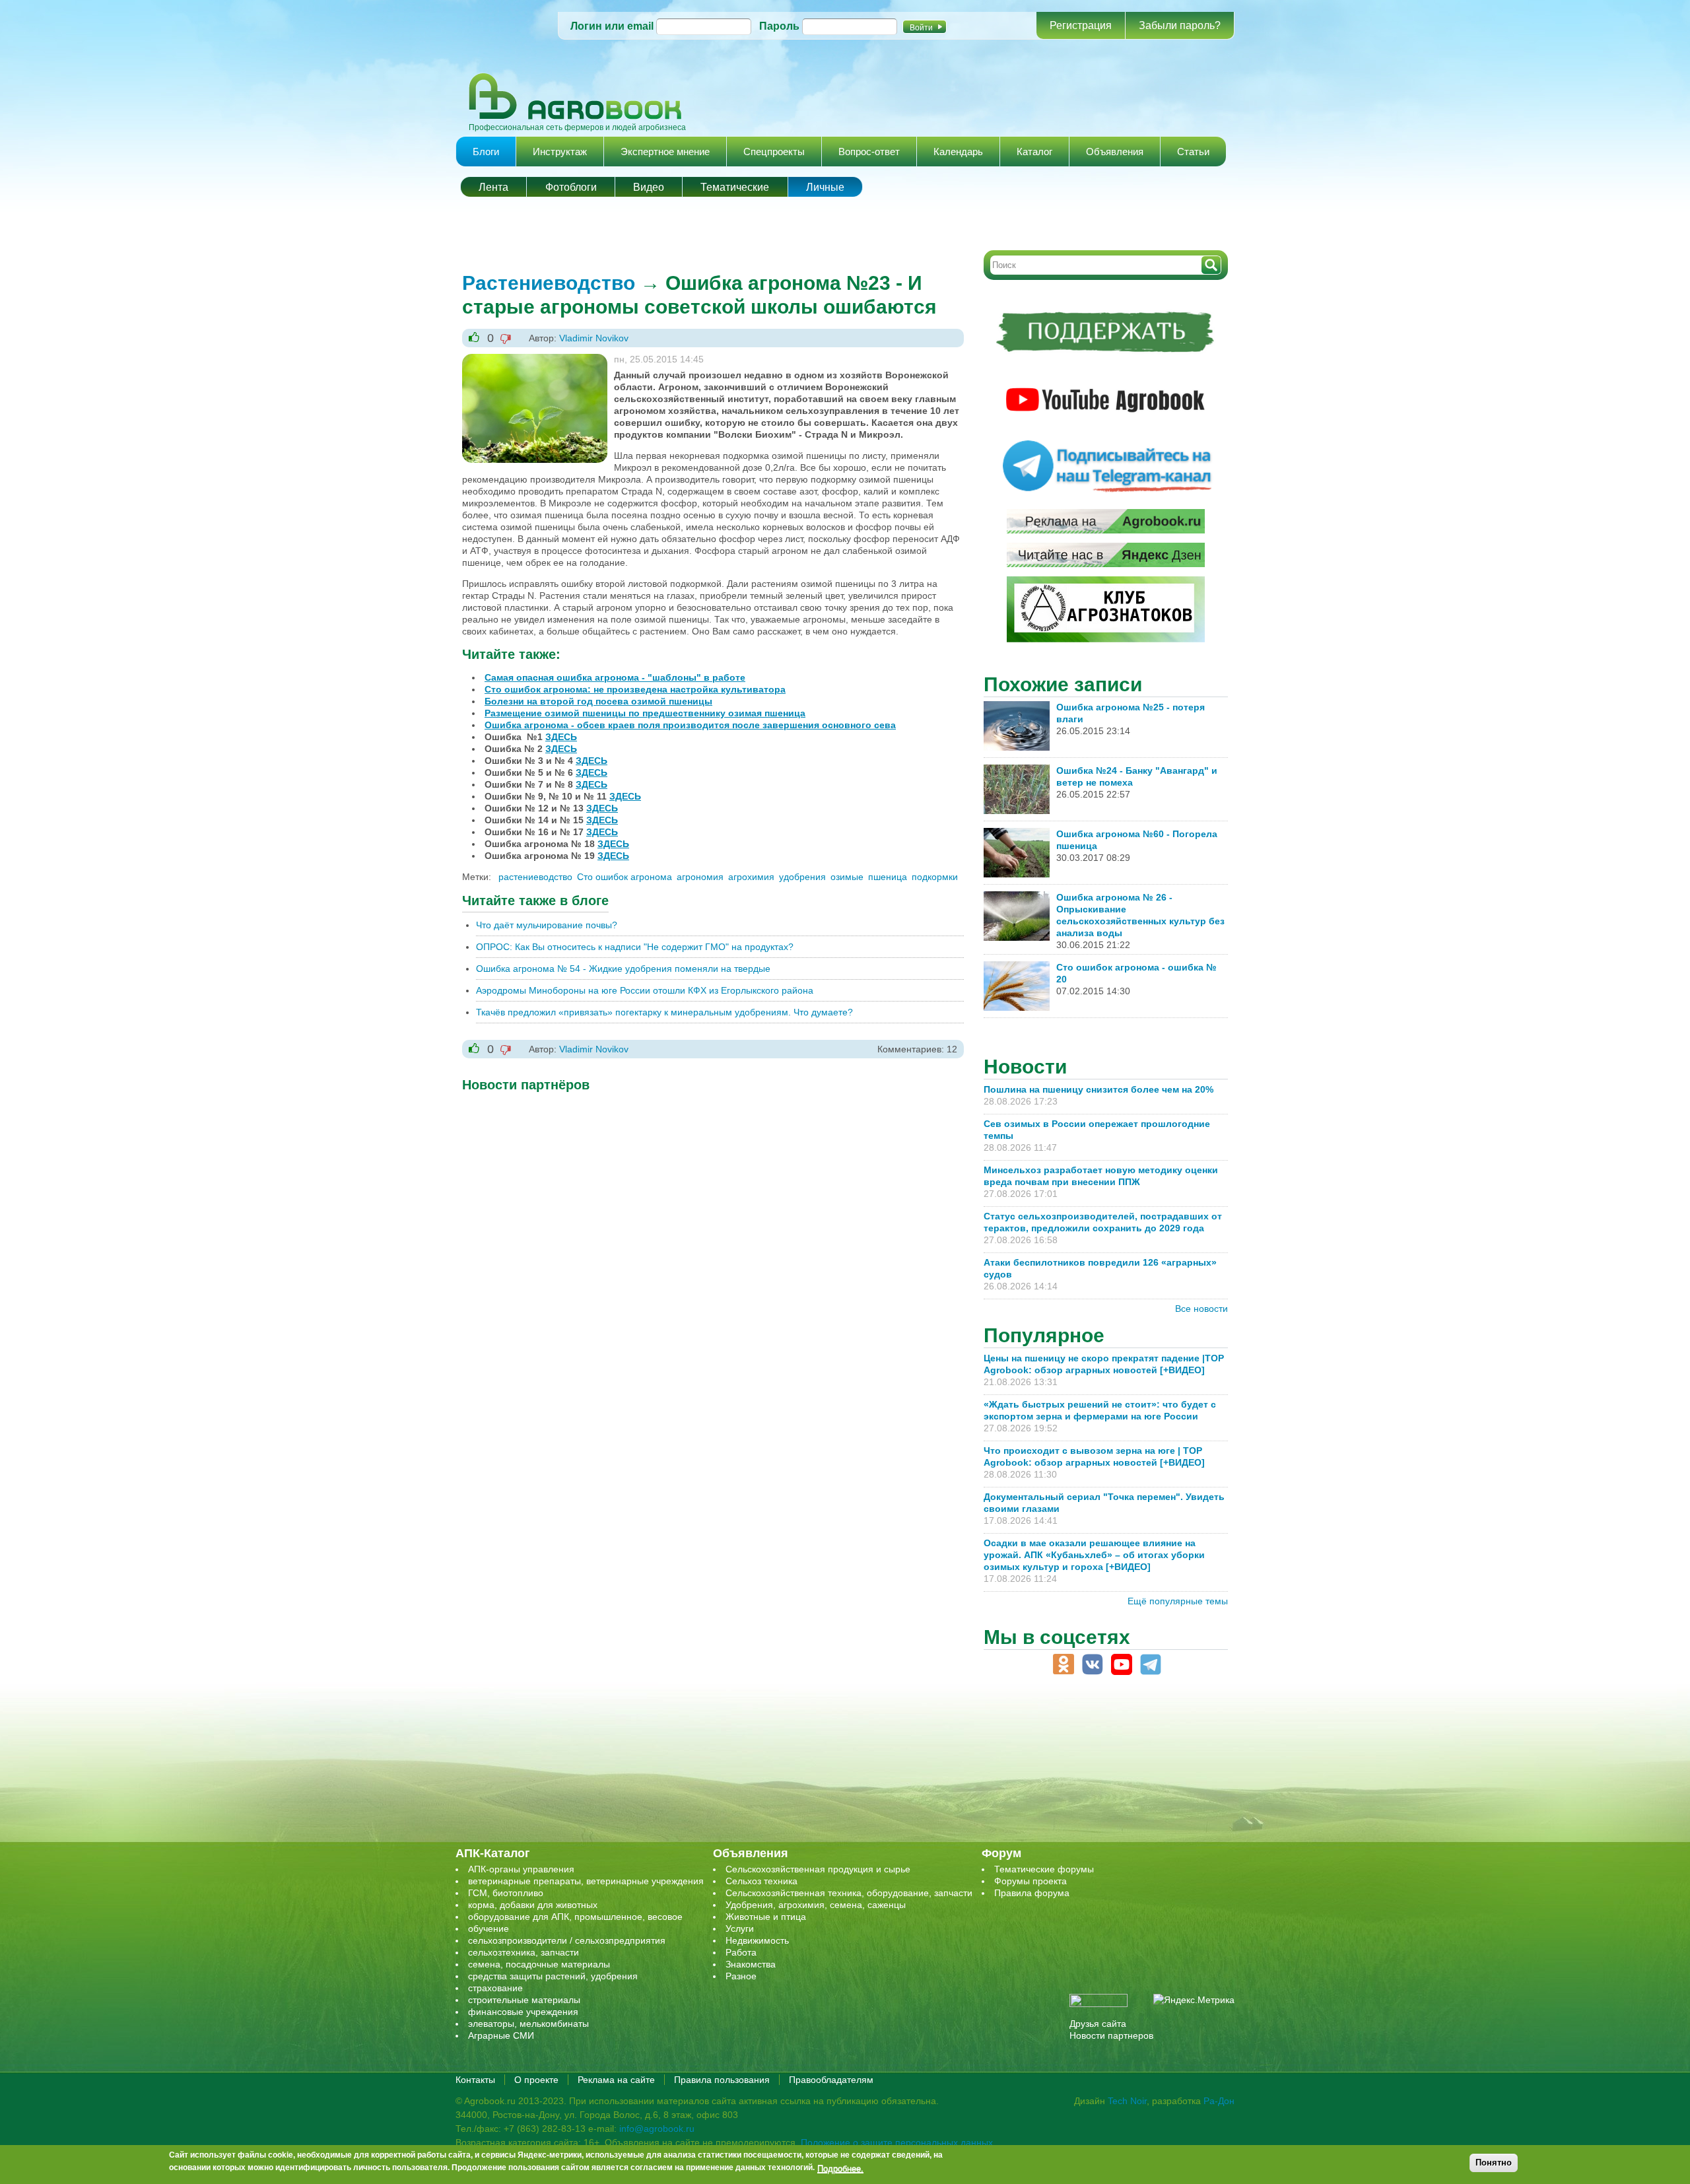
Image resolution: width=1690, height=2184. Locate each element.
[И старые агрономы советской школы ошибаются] (535, 360)
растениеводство (535, 877)
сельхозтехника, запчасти (524, 1952)
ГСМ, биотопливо (506, 1893)
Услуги (740, 1928)
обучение (489, 1928)
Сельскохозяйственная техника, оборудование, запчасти (849, 1893)
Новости (1025, 1067)
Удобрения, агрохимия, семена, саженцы (816, 1905)
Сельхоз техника (761, 1881)
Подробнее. (840, 2167)
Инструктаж (560, 152)
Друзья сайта (1098, 2024)
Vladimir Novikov (594, 338)
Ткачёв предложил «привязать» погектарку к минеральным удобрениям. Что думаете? (664, 1012)
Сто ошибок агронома (625, 877)
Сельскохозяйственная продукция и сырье (818, 1869)
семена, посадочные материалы (539, 1964)
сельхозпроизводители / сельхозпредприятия (567, 1940)
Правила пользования (722, 2080)
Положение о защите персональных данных (897, 2142)
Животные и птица (766, 1917)
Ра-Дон (1219, 2101)
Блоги (486, 152)
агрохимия (751, 877)
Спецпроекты (774, 152)
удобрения (802, 877)
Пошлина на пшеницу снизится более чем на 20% (1101, 1089)
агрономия (700, 877)
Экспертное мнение (665, 152)
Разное (741, 1976)
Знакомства (751, 1964)
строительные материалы (524, 2000)
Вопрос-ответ (869, 152)
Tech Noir (1127, 2101)
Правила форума (1032, 1893)
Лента (493, 187)
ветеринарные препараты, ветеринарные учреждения (586, 1881)
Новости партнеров (1111, 2035)
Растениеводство (549, 283)
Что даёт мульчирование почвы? (547, 925)
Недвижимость (757, 1940)
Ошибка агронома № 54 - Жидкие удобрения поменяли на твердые (623, 969)
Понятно (1494, 2163)
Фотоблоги (571, 187)
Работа (741, 1952)
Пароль (779, 26)
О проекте (536, 2080)
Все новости (1201, 1309)
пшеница (888, 877)
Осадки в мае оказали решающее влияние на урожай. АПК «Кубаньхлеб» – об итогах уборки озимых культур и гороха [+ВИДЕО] (1094, 1555)
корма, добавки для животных (533, 1905)
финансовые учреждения (523, 2012)
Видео (649, 187)
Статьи (1193, 152)
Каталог (1034, 152)
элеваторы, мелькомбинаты (528, 2024)
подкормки (935, 877)
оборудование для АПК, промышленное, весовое (575, 1917)
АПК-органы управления (521, 1869)
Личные (825, 187)
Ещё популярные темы (1178, 1601)
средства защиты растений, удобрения (553, 1976)
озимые (847, 877)
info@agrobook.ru (657, 2129)
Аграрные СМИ (501, 2035)
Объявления (1115, 152)
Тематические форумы (1044, 1869)
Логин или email (612, 26)
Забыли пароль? (1180, 25)
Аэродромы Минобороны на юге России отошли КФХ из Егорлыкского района (645, 990)
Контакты (475, 2080)
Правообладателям (831, 2080)
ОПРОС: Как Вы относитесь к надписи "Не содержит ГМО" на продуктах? (635, 947)
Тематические (735, 187)
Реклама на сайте (616, 2080)
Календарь (958, 152)
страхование (495, 1988)
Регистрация (1081, 25)
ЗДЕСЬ (561, 737)
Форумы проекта (1031, 1881)
